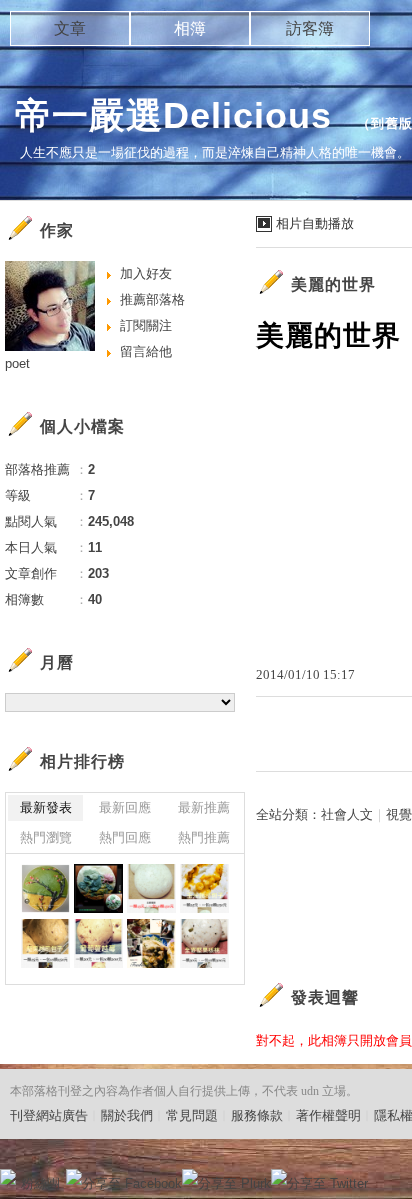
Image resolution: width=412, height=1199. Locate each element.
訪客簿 (310, 28)
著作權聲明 (328, 1115)
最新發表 (46, 807)
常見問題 (192, 1115)
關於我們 (127, 1115)
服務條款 (257, 1115)
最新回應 (125, 807)
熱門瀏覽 (46, 837)
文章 (70, 28)
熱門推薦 (204, 837)
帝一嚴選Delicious (179, 115)
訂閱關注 (146, 325)
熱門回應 (125, 837)
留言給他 (146, 351)
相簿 (190, 28)
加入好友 (146, 273)
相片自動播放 (315, 223)
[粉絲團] (8, 1177)
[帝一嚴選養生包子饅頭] (45, 888)
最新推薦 (204, 807)
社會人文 (347, 814)
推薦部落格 (152, 299)
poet (17, 363)
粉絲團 (40, 1183)
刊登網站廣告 (49, 1115)
